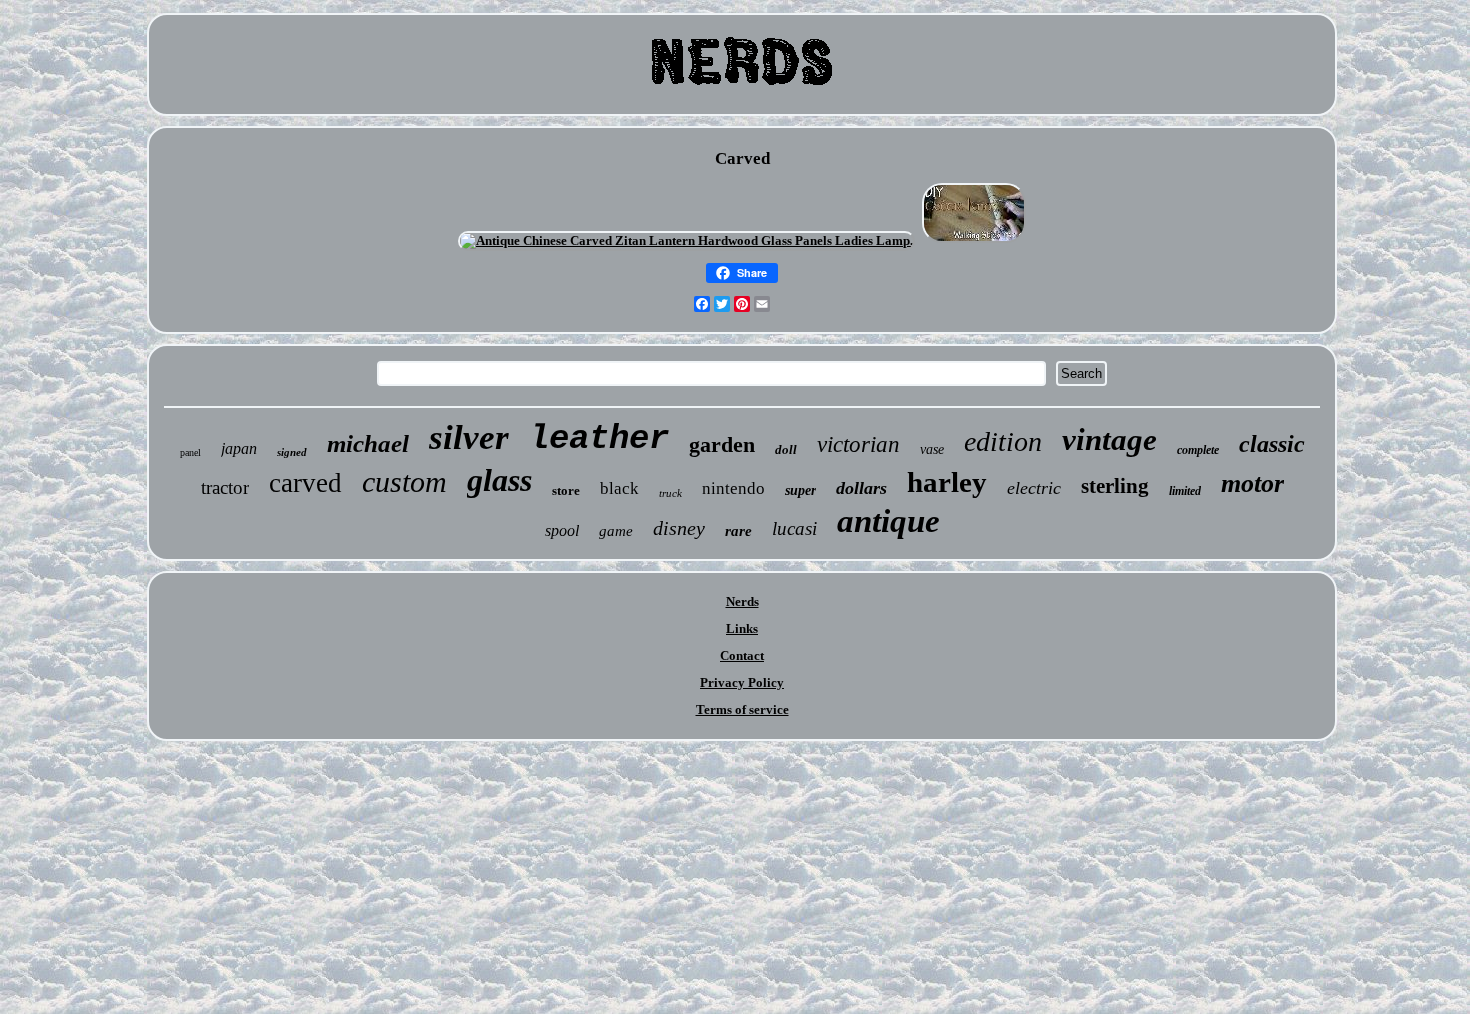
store (566, 490)
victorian (858, 444)
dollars (861, 488)
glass (499, 480)
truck (670, 493)
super (800, 490)
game (616, 531)
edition (1003, 441)
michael (368, 443)
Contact (742, 655)
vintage (1109, 439)
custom (404, 481)
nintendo (733, 488)
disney (679, 528)
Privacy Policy (742, 682)
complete (1198, 450)
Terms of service (742, 709)
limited (1185, 491)
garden (722, 444)
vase (932, 449)
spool (562, 530)
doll (786, 449)
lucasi (794, 528)
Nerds (742, 601)
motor (1252, 483)
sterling (1115, 486)
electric (1034, 488)
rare (738, 531)
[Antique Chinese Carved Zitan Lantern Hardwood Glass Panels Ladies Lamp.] (686, 240)
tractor (225, 487)
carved (305, 483)
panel (190, 452)
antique (888, 521)
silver (469, 437)
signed (292, 452)
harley (947, 482)
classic (1272, 444)
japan (239, 448)
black (619, 488)
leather (599, 439)
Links (742, 628)
